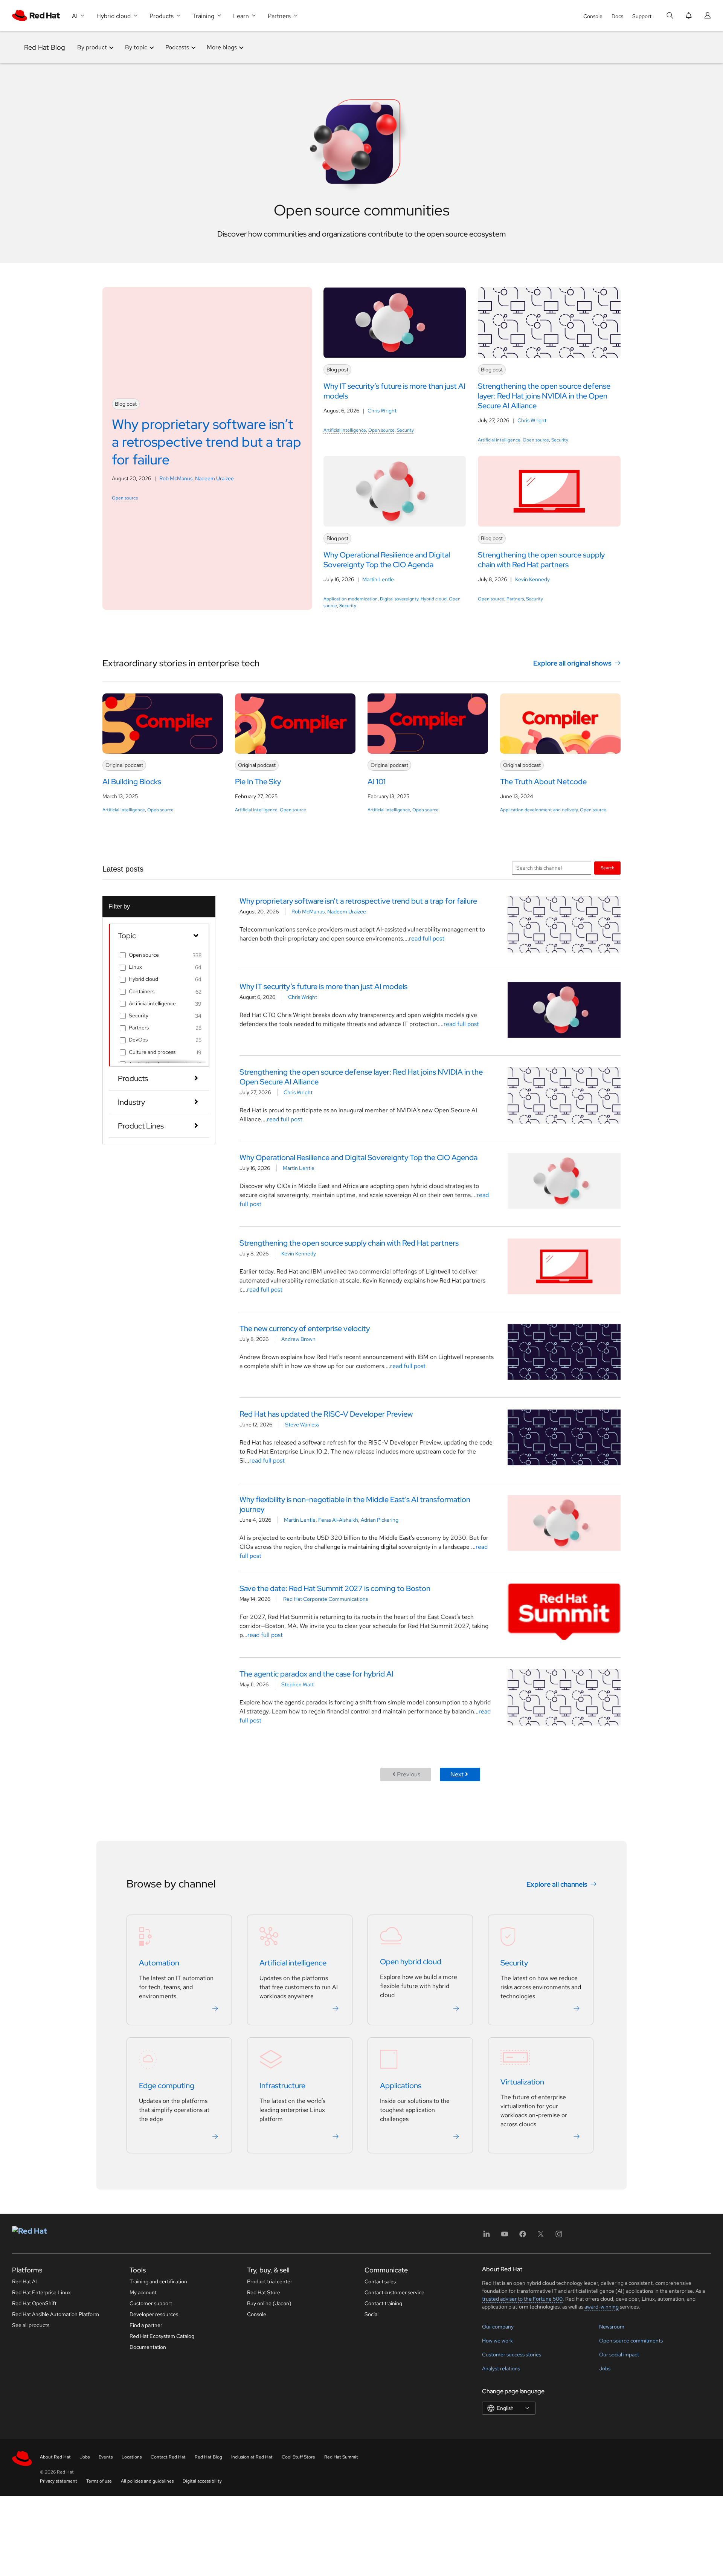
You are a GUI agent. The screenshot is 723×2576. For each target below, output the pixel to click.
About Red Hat (55, 2457)
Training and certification (158, 2281)
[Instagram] (559, 2236)
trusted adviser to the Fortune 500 (522, 2299)
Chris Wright (382, 411)
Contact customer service (394, 2292)
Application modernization (351, 599)
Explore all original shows (572, 663)
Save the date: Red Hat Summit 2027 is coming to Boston (335, 1588)
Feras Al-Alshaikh (338, 1520)
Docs (617, 16)
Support (642, 16)
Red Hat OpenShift (34, 2303)
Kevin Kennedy (532, 579)
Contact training (383, 2303)
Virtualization (522, 2082)
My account (143, 2292)
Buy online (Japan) (269, 2303)
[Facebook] (523, 2236)
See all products (31, 2325)
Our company (498, 2327)
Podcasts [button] (177, 47)
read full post (427, 938)
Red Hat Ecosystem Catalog (162, 2336)
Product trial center (270, 2281)
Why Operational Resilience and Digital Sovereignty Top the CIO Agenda (358, 1157)
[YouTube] (505, 2236)
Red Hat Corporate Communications (326, 1599)
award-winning (602, 2307)
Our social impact (619, 2355)
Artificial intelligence (345, 430)
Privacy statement (59, 2481)
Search (608, 868)
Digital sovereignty (399, 599)
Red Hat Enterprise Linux (41, 2292)
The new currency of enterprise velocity (305, 1328)
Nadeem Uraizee (214, 478)
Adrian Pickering (380, 1520)
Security (405, 430)
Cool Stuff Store (298, 2457)
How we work (497, 2341)
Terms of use (99, 2481)
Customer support (151, 2303)
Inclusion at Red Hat (252, 2457)
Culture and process (152, 1052)
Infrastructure (282, 2086)
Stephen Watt (297, 1684)
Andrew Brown (298, 1339)
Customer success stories (512, 2355)
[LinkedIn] (487, 2236)
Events (106, 2457)
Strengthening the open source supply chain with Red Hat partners (349, 1243)
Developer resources (154, 2314)
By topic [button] (136, 47)
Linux (135, 967)
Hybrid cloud (434, 599)
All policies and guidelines (147, 2481)
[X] (541, 2236)
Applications (401, 2086)
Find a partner (146, 2325)
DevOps (138, 1040)
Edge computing (167, 2086)
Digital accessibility (202, 2481)
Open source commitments (631, 2341)
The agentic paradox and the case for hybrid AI (317, 1674)
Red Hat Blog (45, 47)
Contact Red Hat (168, 2457)
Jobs (605, 2368)
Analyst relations (501, 2368)
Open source (125, 498)
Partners (515, 599)
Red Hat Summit (341, 2457)
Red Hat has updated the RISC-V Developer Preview (326, 1414)
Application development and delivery (539, 810)
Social (371, 2314)
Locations (132, 2457)
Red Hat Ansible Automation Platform (56, 2314)
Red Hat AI (24, 2281)
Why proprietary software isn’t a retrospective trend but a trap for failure (358, 901)
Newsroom (612, 2327)
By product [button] (92, 47)
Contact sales (380, 2281)
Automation (159, 1963)
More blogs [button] (222, 47)
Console (593, 16)
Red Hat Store (264, 2292)
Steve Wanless (302, 1425)
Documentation (148, 2347)
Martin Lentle (378, 579)
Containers (142, 991)
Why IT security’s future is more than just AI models (323, 986)
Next (457, 1774)
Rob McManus (176, 478)
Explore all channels (557, 1884)
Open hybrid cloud (411, 1962)
